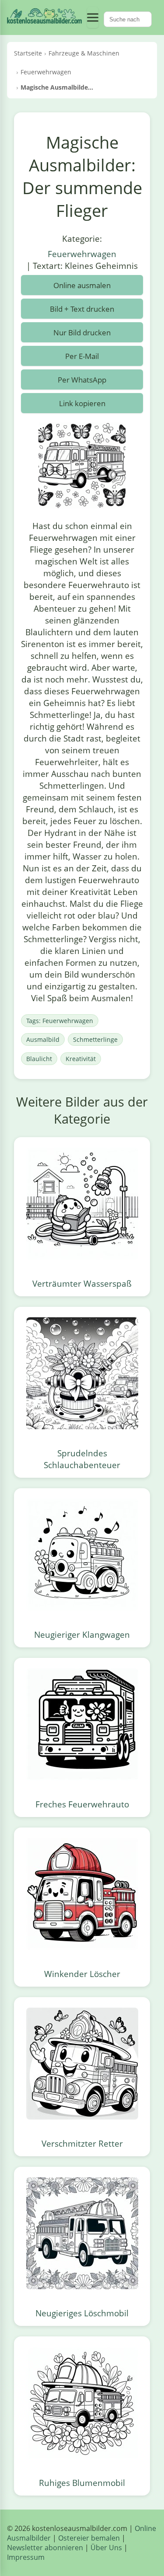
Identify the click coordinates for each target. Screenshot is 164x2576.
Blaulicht (39, 1059)
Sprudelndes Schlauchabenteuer (82, 1459)
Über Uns (106, 2548)
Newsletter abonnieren (45, 2548)
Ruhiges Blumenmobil (82, 2483)
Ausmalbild (43, 1039)
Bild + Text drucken (82, 309)
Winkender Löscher (82, 1974)
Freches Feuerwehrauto (82, 1804)
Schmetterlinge (95, 1039)
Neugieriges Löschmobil (82, 2313)
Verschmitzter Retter (82, 2143)
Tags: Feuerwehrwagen (60, 1021)
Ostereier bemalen (89, 2538)
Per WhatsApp (82, 380)
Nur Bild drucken (82, 332)
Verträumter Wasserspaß (82, 1283)
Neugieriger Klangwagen (82, 1634)
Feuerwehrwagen (82, 254)
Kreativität (81, 1059)
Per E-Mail (82, 356)
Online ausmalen (82, 285)
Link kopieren (82, 403)
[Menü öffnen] (93, 17)
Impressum (26, 2557)
